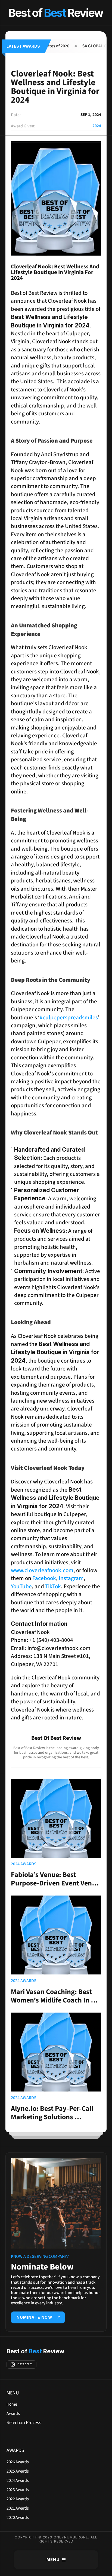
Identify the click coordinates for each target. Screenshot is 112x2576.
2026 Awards (18, 2462)
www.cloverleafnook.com (46, 1566)
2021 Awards (18, 2508)
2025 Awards (18, 2471)
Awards (13, 2414)
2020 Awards (18, 2517)
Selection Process (24, 2423)
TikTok (52, 1586)
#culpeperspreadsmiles (69, 1017)
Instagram (71, 1578)
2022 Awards (18, 2499)
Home (12, 2404)
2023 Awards (18, 2490)
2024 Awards (18, 2480)
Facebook (44, 1578)
